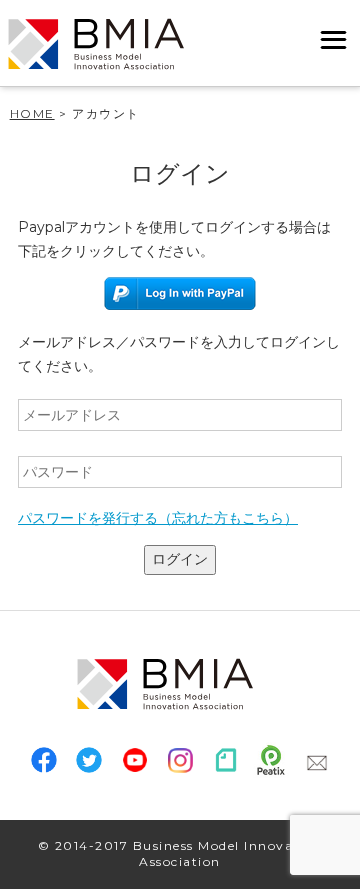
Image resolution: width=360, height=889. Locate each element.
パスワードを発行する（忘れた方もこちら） (158, 518)
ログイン (180, 559)
